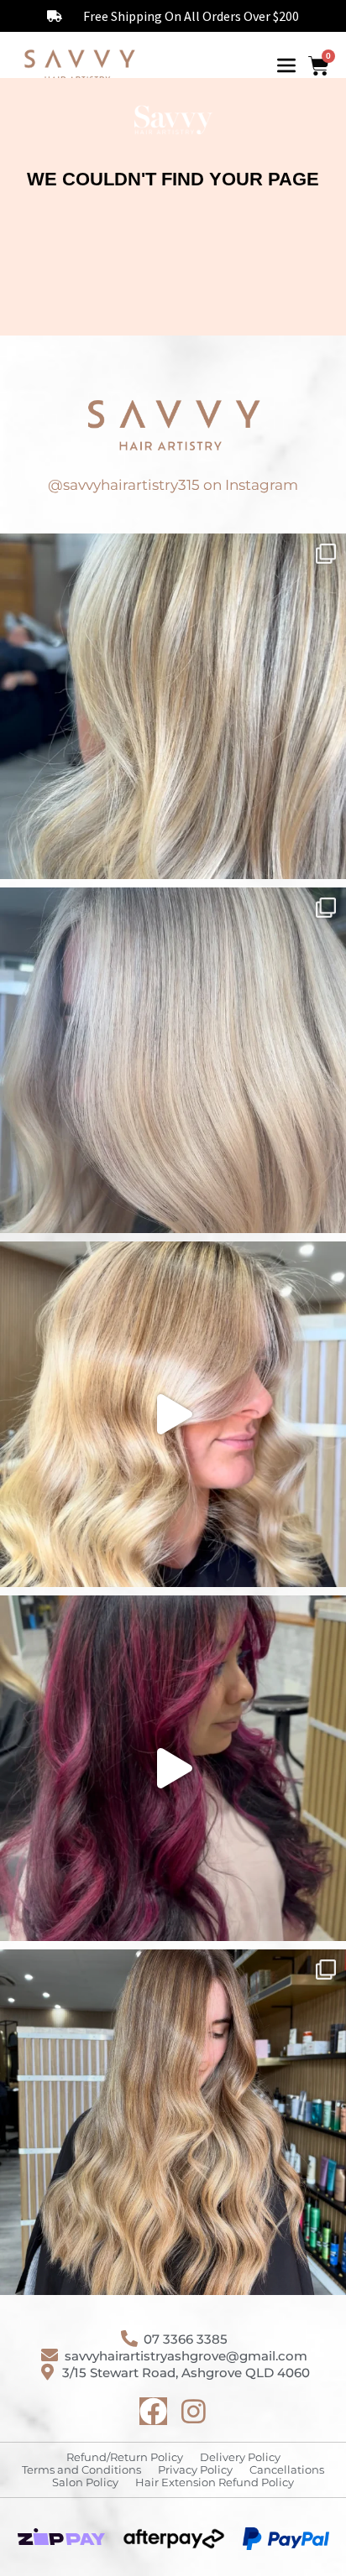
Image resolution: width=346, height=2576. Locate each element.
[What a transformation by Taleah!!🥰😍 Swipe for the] (173, 706)
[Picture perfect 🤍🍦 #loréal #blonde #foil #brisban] (173, 1060)
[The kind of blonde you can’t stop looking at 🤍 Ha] (173, 1414)
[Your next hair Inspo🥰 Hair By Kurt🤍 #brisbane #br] (173, 2122)
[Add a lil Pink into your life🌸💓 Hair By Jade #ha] (173, 1768)
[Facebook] (153, 2411)
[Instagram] (194, 2411)
